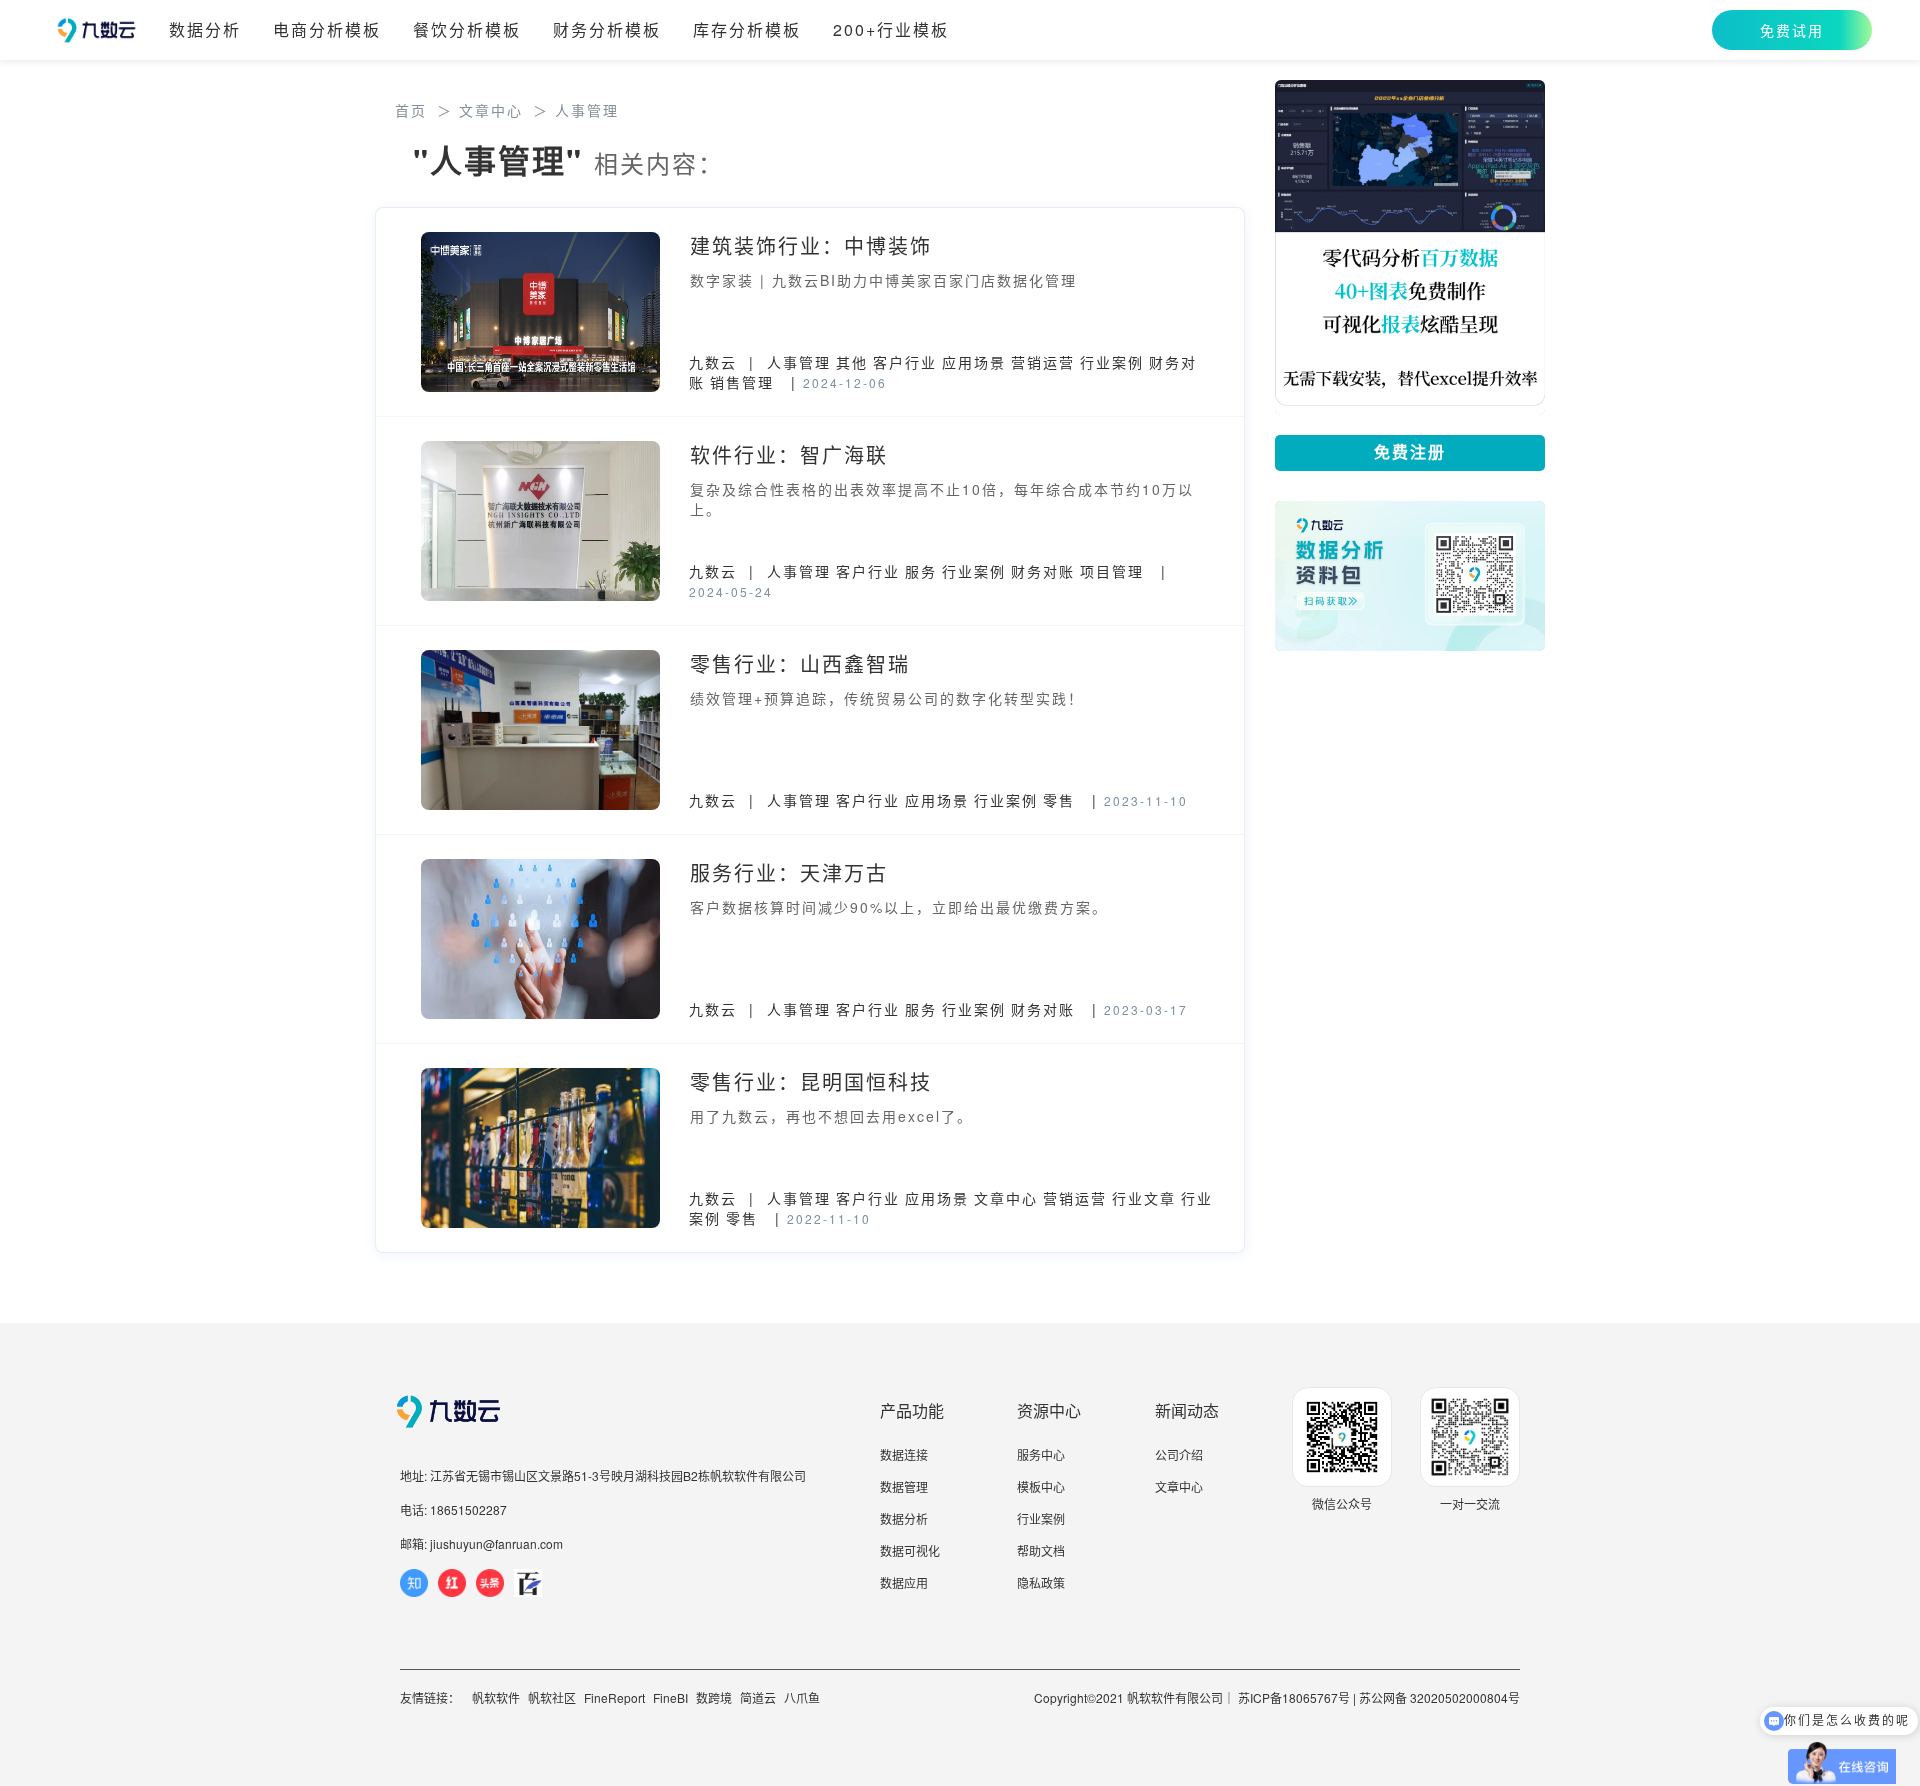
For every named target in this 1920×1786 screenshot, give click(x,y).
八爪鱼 (802, 1697)
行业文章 (1144, 1198)
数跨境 (714, 1697)
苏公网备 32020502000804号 (1439, 1697)
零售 (1059, 800)
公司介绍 (1179, 1454)
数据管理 (904, 1486)
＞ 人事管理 (576, 110)
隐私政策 (1041, 1582)
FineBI (670, 1697)
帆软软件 (496, 1697)
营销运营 (1043, 362)
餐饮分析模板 (467, 30)
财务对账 (1043, 571)
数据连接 (904, 1454)
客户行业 (905, 362)
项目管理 (1112, 571)
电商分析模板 (327, 30)
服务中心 (1041, 1454)
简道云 (758, 1697)
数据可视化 (910, 1550)
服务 (921, 571)
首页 (411, 110)
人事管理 (799, 362)
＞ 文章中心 (480, 110)
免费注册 (1410, 452)
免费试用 (1792, 30)
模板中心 (1041, 1486)
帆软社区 (552, 1697)
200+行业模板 (891, 30)
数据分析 (205, 30)
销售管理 (742, 382)
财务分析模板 (607, 30)
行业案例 (1112, 362)
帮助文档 (1041, 1550)
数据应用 (904, 1582)
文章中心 (1006, 1198)
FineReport (614, 1697)
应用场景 (974, 362)
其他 (852, 362)
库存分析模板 (747, 30)
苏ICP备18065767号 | (1297, 1697)
